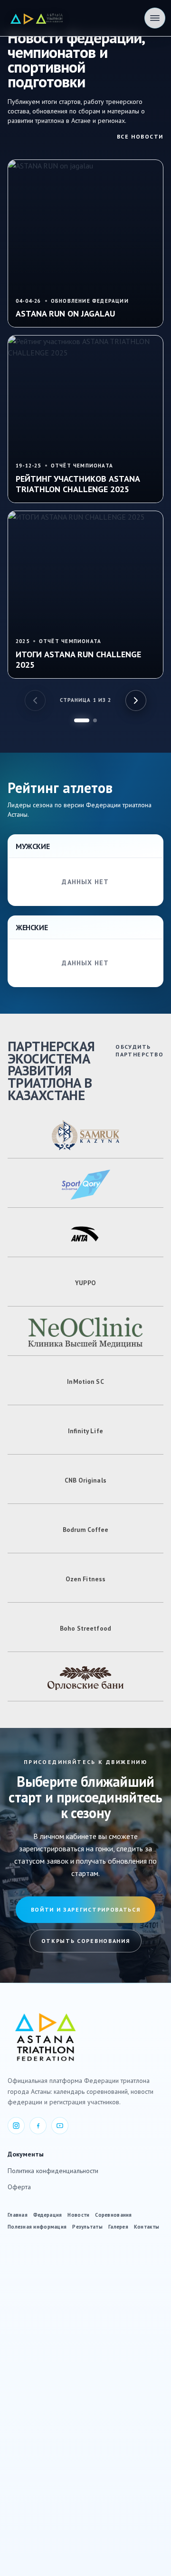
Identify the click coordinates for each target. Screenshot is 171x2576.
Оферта (19, 2187)
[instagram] (16, 2126)
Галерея (118, 2227)
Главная (18, 2215)
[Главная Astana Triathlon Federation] (37, 18)
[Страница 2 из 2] (95, 720)
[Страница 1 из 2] (82, 720)
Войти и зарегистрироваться (86, 1909)
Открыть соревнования (86, 1941)
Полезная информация (37, 2227)
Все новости (140, 136)
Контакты (147, 2227)
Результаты (87, 2227)
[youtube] (60, 2126)
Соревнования (113, 2215)
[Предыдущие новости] (35, 700)
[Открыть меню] (155, 18)
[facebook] (38, 2126)
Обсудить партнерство (139, 1050)
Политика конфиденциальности (53, 2171)
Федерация (47, 2215)
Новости (78, 2215)
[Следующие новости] (136, 700)
